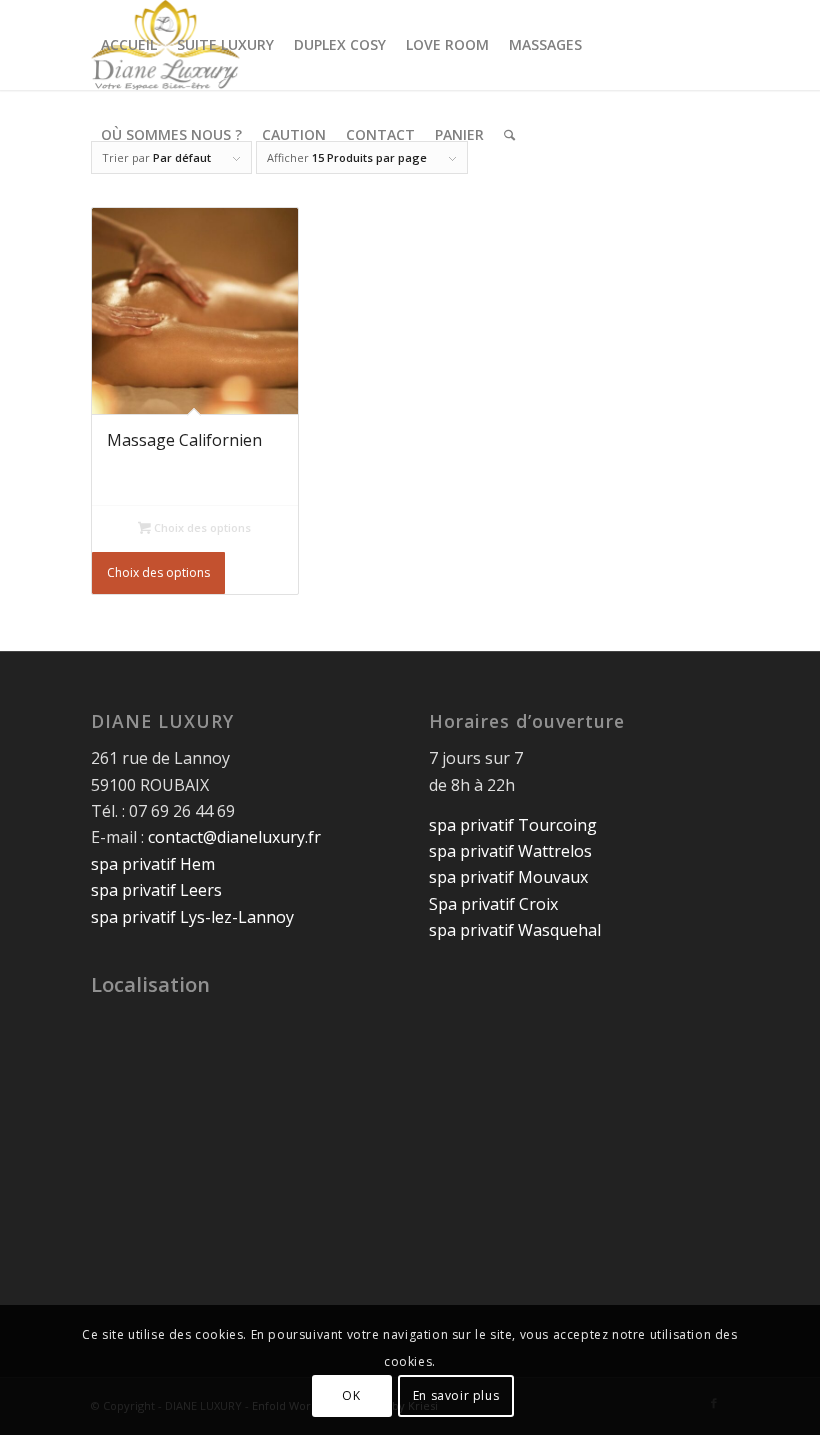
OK (351, 1395)
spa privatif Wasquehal (515, 930)
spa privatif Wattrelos (510, 851)
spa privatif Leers (156, 890)
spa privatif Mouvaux (508, 877)
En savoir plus (456, 1395)
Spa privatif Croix (493, 904)
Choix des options (201, 527)
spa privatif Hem (153, 864)
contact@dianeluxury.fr (234, 837)
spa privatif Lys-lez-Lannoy (192, 917)
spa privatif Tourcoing (513, 825)
